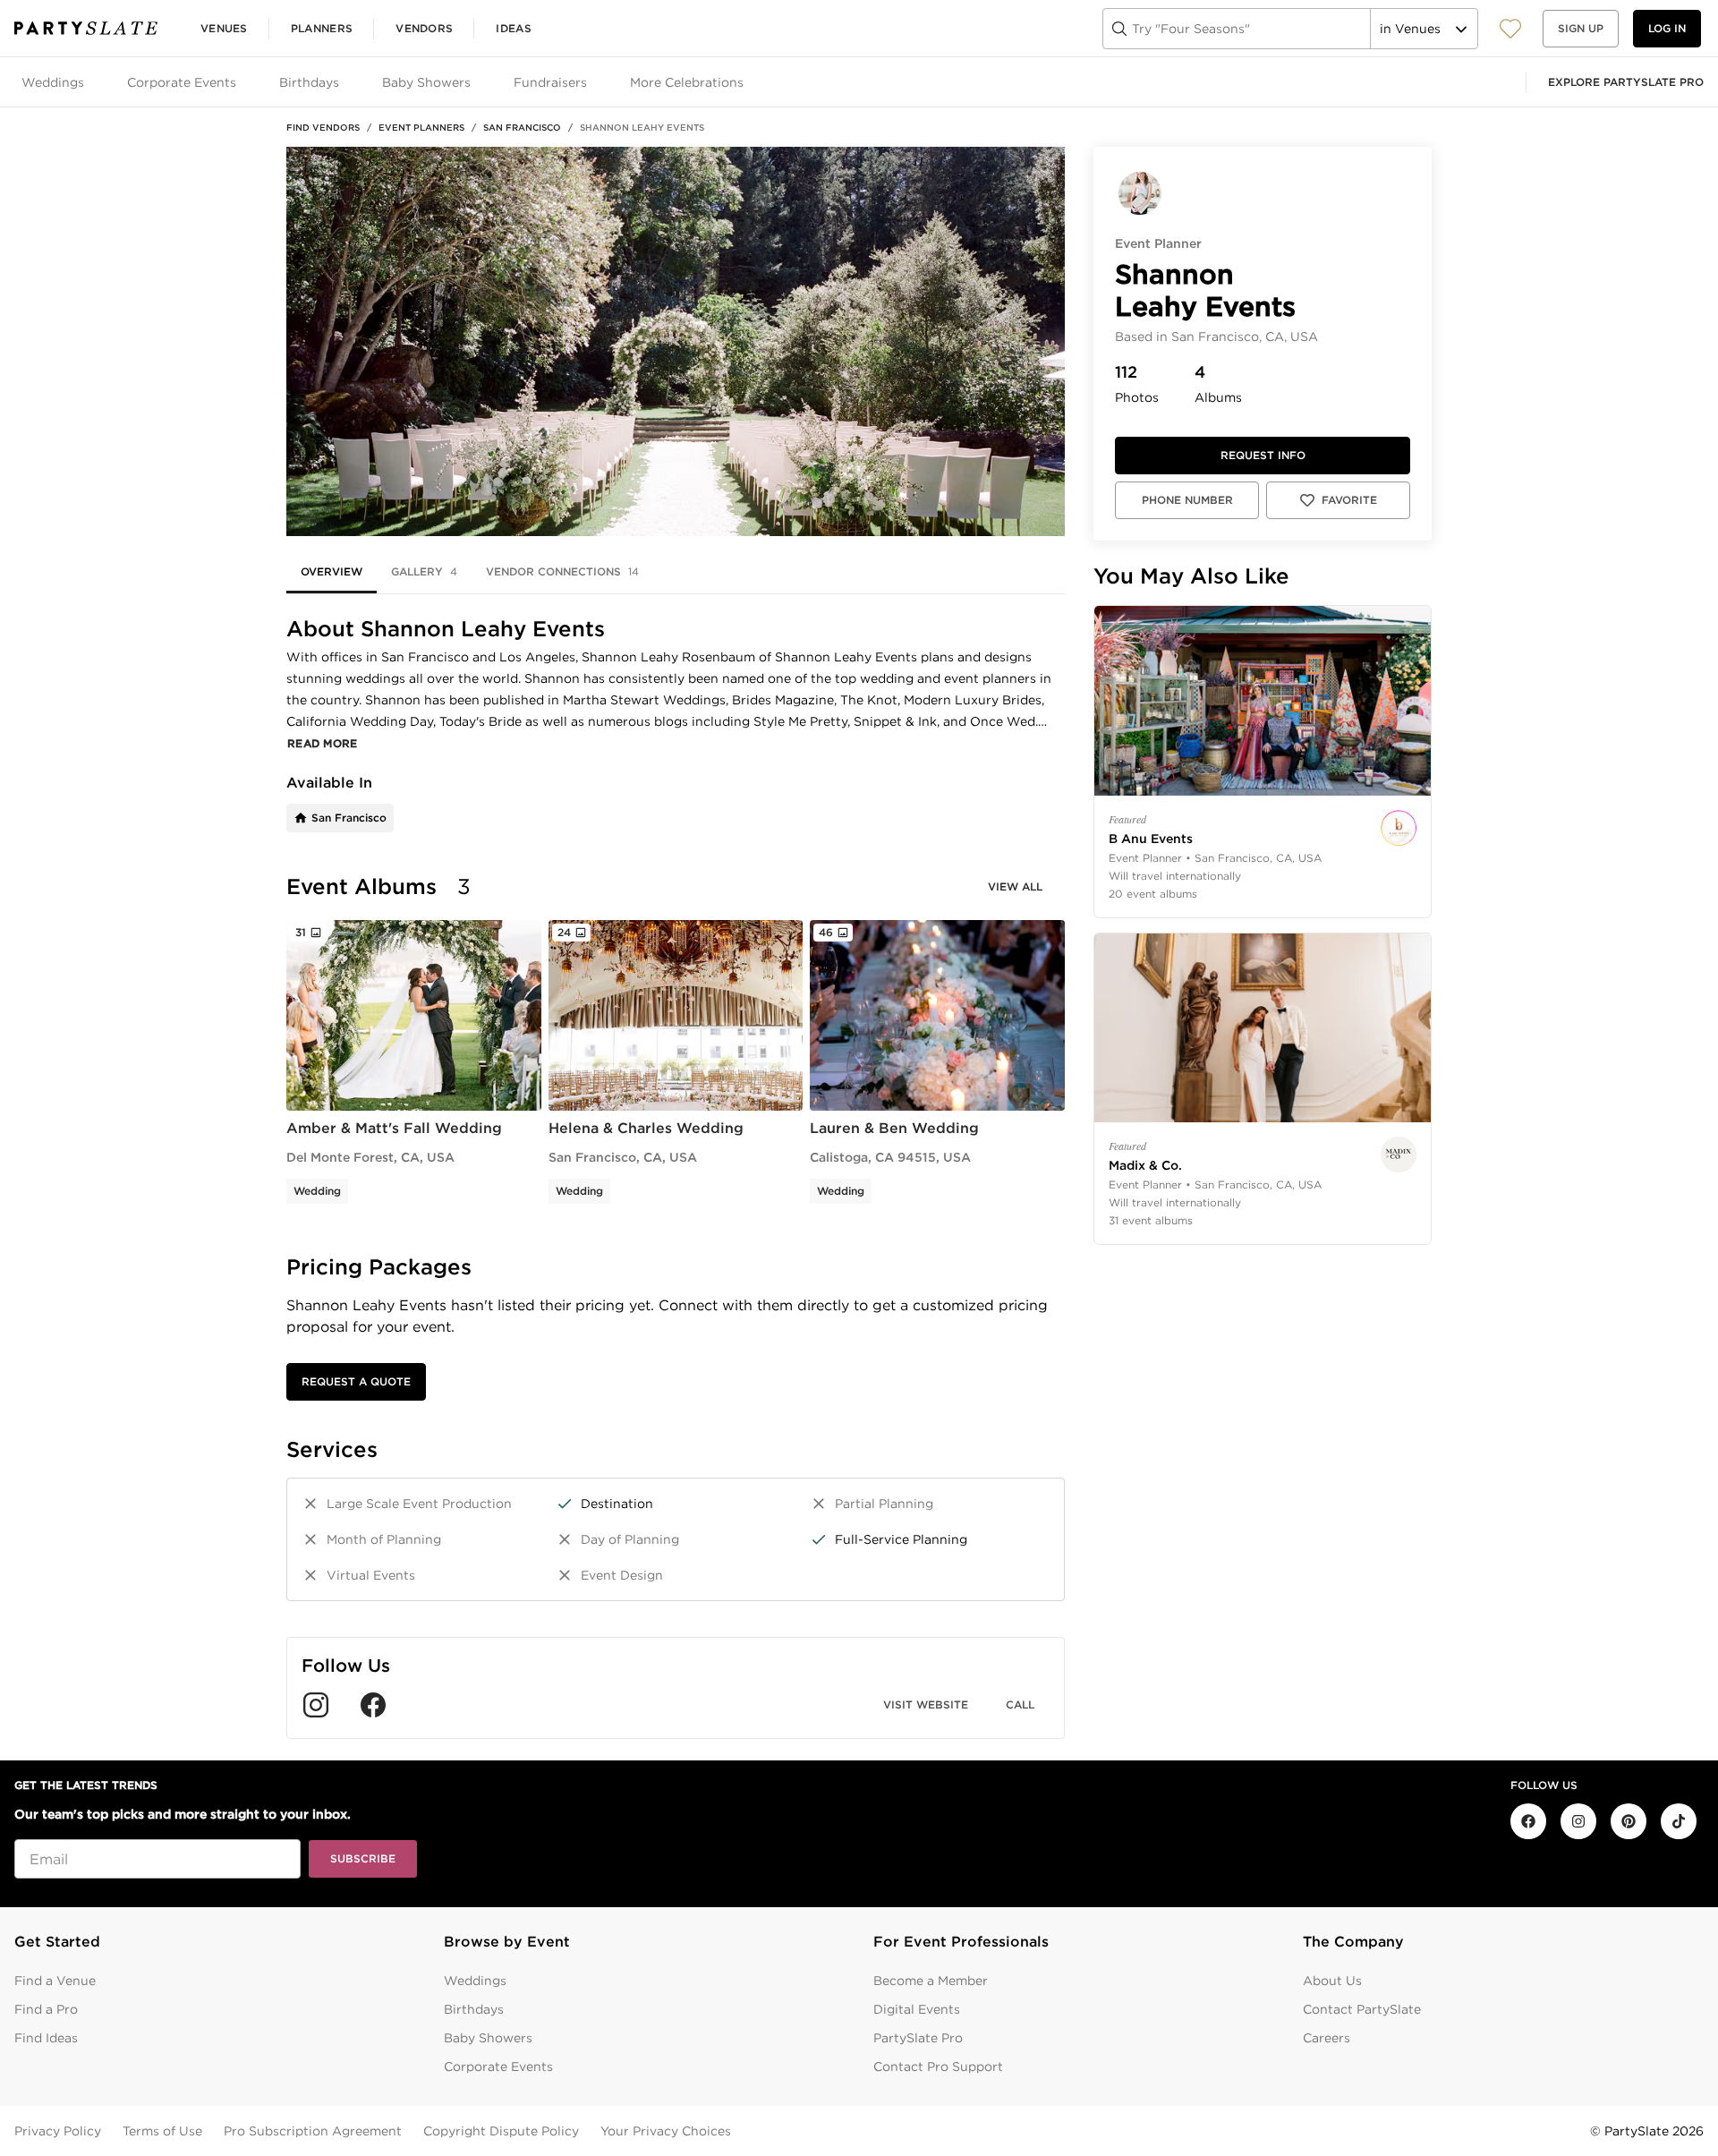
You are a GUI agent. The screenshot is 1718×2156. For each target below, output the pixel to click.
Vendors (424, 28)
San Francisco (522, 127)
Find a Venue (55, 1981)
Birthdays (474, 2009)
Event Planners (421, 127)
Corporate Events (498, 2067)
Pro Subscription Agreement (313, 2131)
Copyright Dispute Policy (501, 2131)
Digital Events (917, 2009)
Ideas (514, 28)
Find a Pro (46, 2009)
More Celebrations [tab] (687, 82)
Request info (1263, 455)
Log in (1667, 28)
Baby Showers (488, 2038)
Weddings (475, 1981)
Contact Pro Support (938, 2067)
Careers (1327, 2038)
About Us (1332, 1981)
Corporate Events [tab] (182, 82)
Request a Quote (356, 1381)
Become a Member (931, 1981)
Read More (323, 743)
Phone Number (1187, 500)
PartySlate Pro (918, 2038)
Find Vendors (323, 127)
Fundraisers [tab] (550, 82)
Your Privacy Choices (666, 2131)
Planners (322, 28)
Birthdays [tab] (309, 82)
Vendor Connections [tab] (562, 571)
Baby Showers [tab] (426, 82)
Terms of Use (162, 2131)
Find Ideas (46, 2038)
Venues (224, 28)
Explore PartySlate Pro (1626, 82)
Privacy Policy (58, 2131)
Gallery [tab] (424, 571)
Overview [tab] (332, 571)
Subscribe (363, 1858)
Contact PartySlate (1362, 2009)
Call (1020, 1704)
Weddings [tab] (53, 82)
